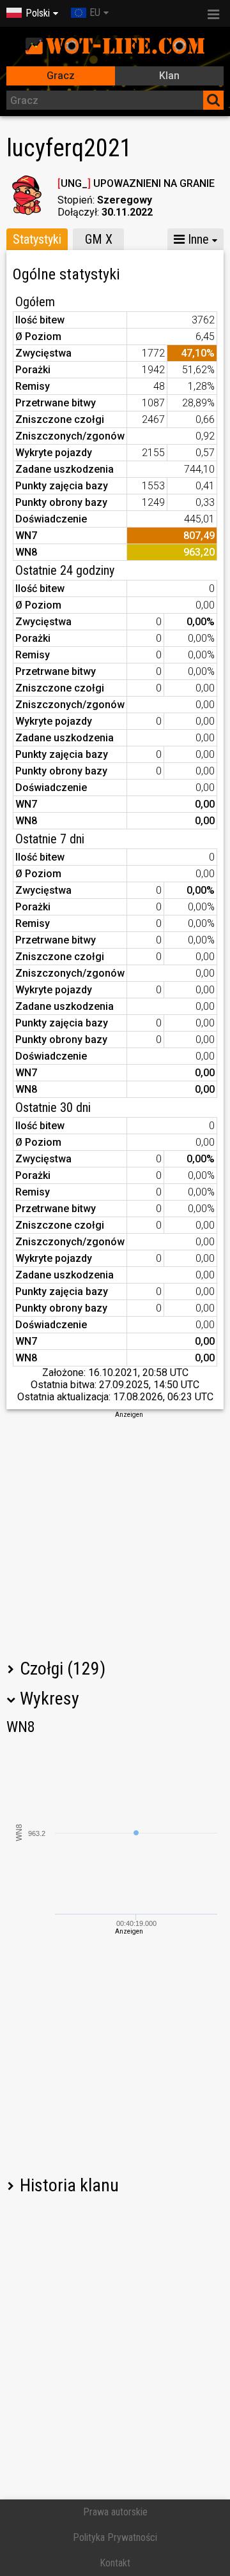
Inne (197, 239)
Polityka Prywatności (115, 2537)
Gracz (61, 76)
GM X (99, 239)
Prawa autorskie (115, 2512)
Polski (38, 13)
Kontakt (115, 2563)
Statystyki (37, 239)
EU (95, 12)
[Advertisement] (115, 1534)
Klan (169, 76)
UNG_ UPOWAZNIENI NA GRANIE (136, 183)
